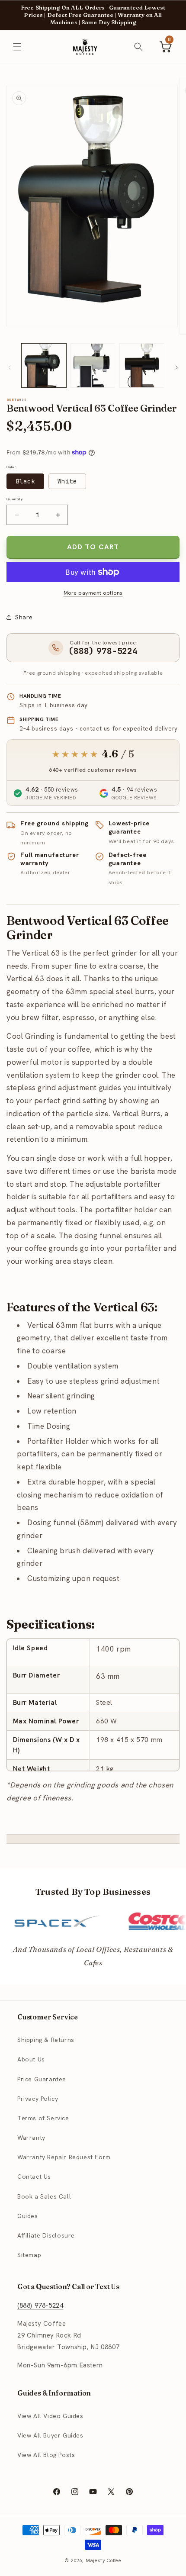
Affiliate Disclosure (46, 2235)
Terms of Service (43, 2118)
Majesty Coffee (104, 2560)
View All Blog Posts (46, 2455)
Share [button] (24, 617)
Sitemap (29, 2255)
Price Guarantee (42, 2079)
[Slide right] (176, 367)
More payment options (93, 593)
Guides (28, 2216)
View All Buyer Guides (50, 2435)
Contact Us (34, 2177)
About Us (31, 2059)
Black (25, 481)
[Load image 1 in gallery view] (44, 366)
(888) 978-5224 (40, 2306)
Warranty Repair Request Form (64, 2157)
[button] (17, 47)
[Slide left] (10, 367)
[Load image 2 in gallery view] (93, 366)
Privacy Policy (38, 2099)
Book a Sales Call (44, 2196)
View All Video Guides (50, 2416)
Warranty (31, 2138)
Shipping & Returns (46, 2040)
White (67, 481)
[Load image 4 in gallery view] (142, 366)
